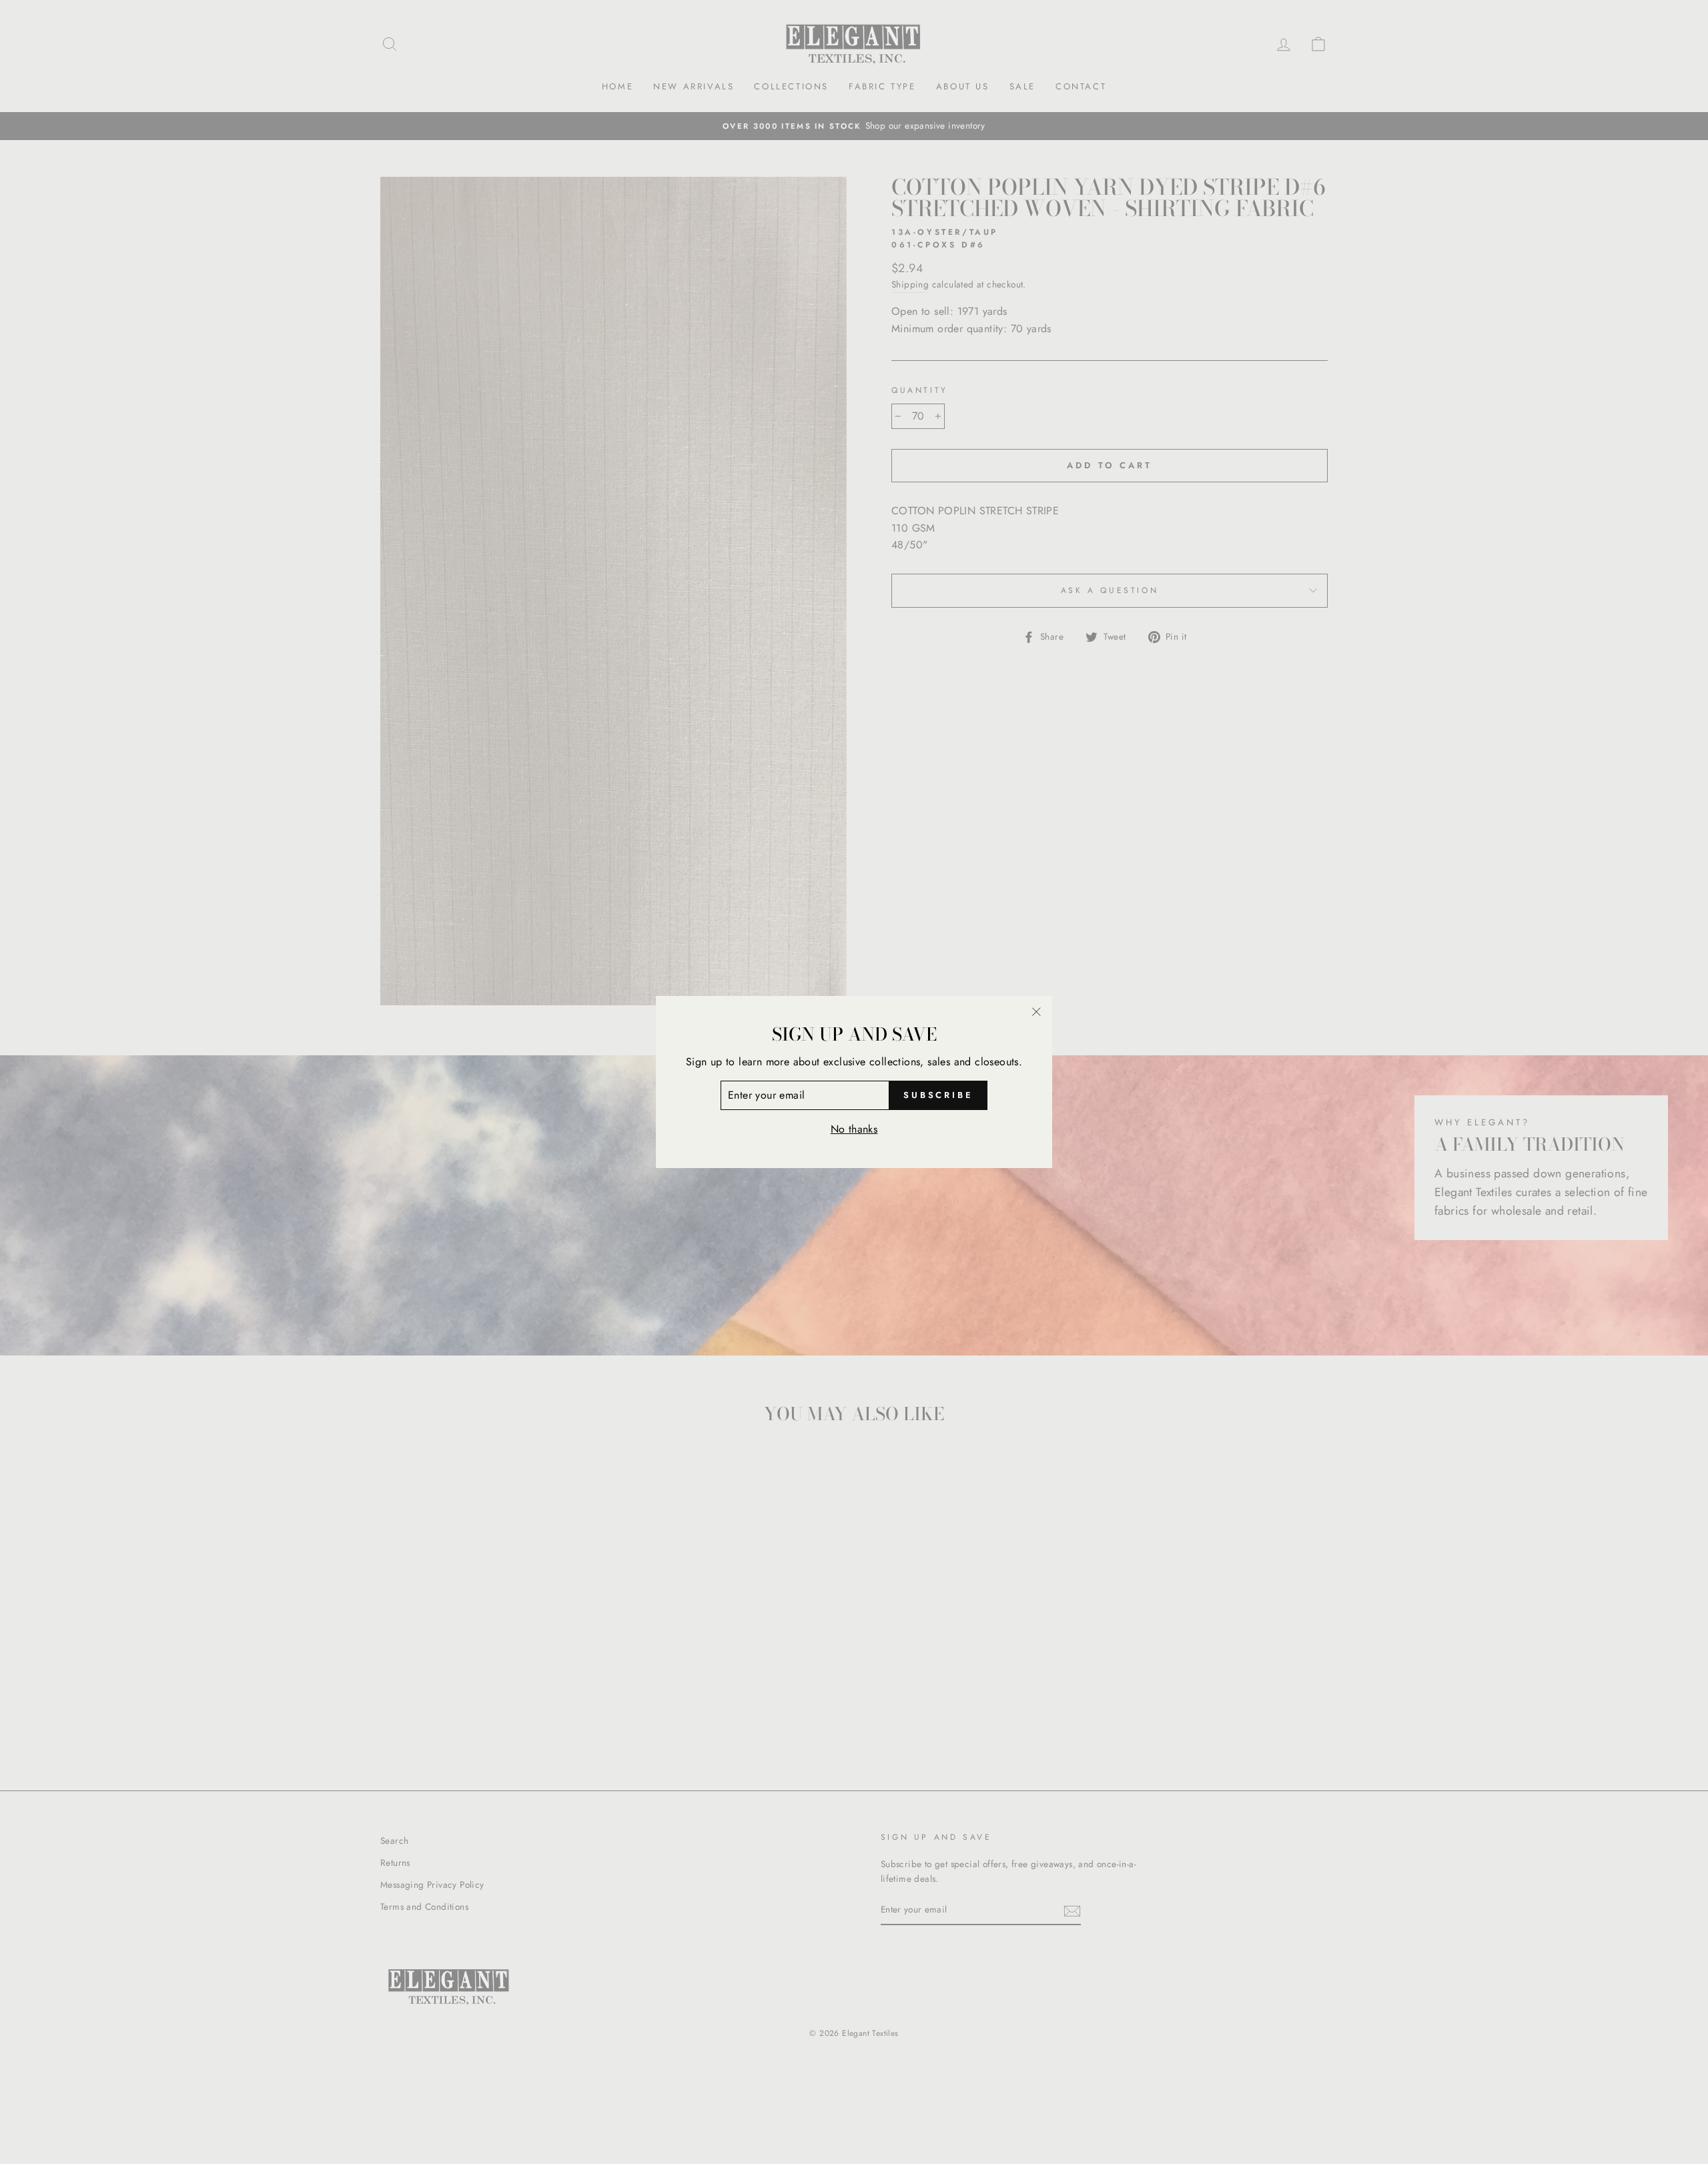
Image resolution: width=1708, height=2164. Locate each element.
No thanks (854, 1129)
